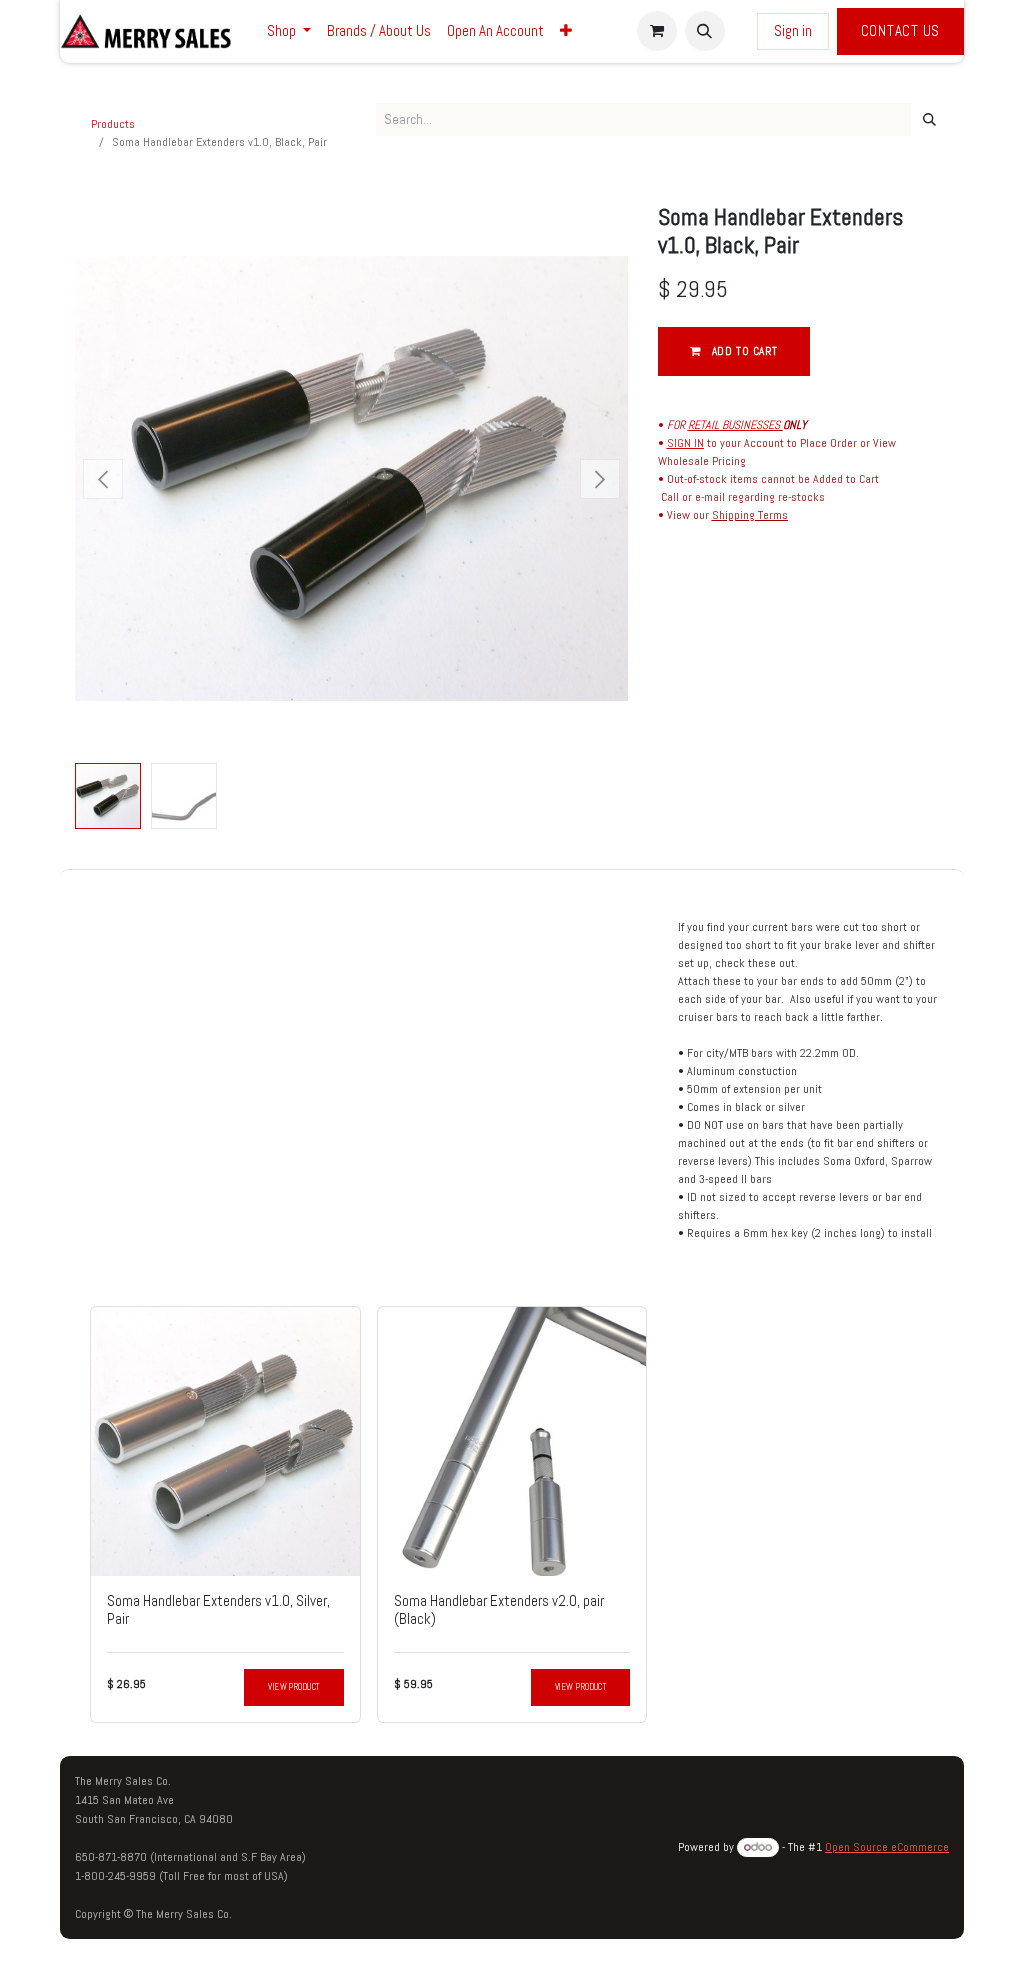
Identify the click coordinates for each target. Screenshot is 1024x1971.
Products (113, 124)
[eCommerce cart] (657, 31)
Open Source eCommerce (887, 1847)
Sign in (793, 30)
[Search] (929, 120)
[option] (512, 1514)
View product (293, 1687)
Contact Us (901, 30)
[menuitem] (289, 31)
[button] (705, 31)
